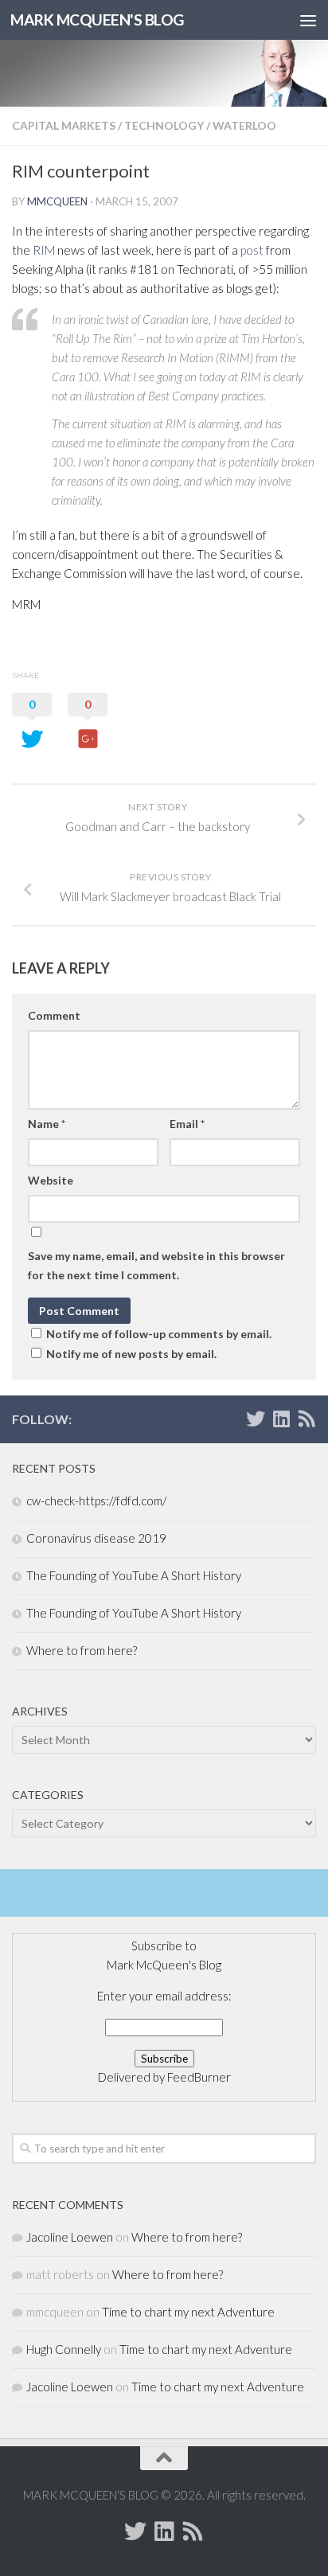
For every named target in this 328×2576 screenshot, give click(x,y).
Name (47, 1124)
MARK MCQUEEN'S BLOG (97, 20)
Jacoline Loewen (70, 2237)
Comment (54, 1015)
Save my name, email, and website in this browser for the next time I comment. (156, 1265)
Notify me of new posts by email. (131, 1354)
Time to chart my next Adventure (188, 2312)
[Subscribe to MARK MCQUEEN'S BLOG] (307, 1419)
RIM (44, 250)
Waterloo (244, 125)
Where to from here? (82, 1650)
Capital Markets (64, 125)
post (252, 250)
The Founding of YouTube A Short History (134, 1575)
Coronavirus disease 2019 (96, 1538)
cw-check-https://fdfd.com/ (96, 1501)
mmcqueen (57, 201)
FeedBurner (199, 2077)
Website (51, 1180)
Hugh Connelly (64, 2349)
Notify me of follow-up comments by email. (159, 1334)
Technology (164, 125)
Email (187, 1124)
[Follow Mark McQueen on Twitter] (256, 1419)
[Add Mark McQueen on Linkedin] (281, 1419)
